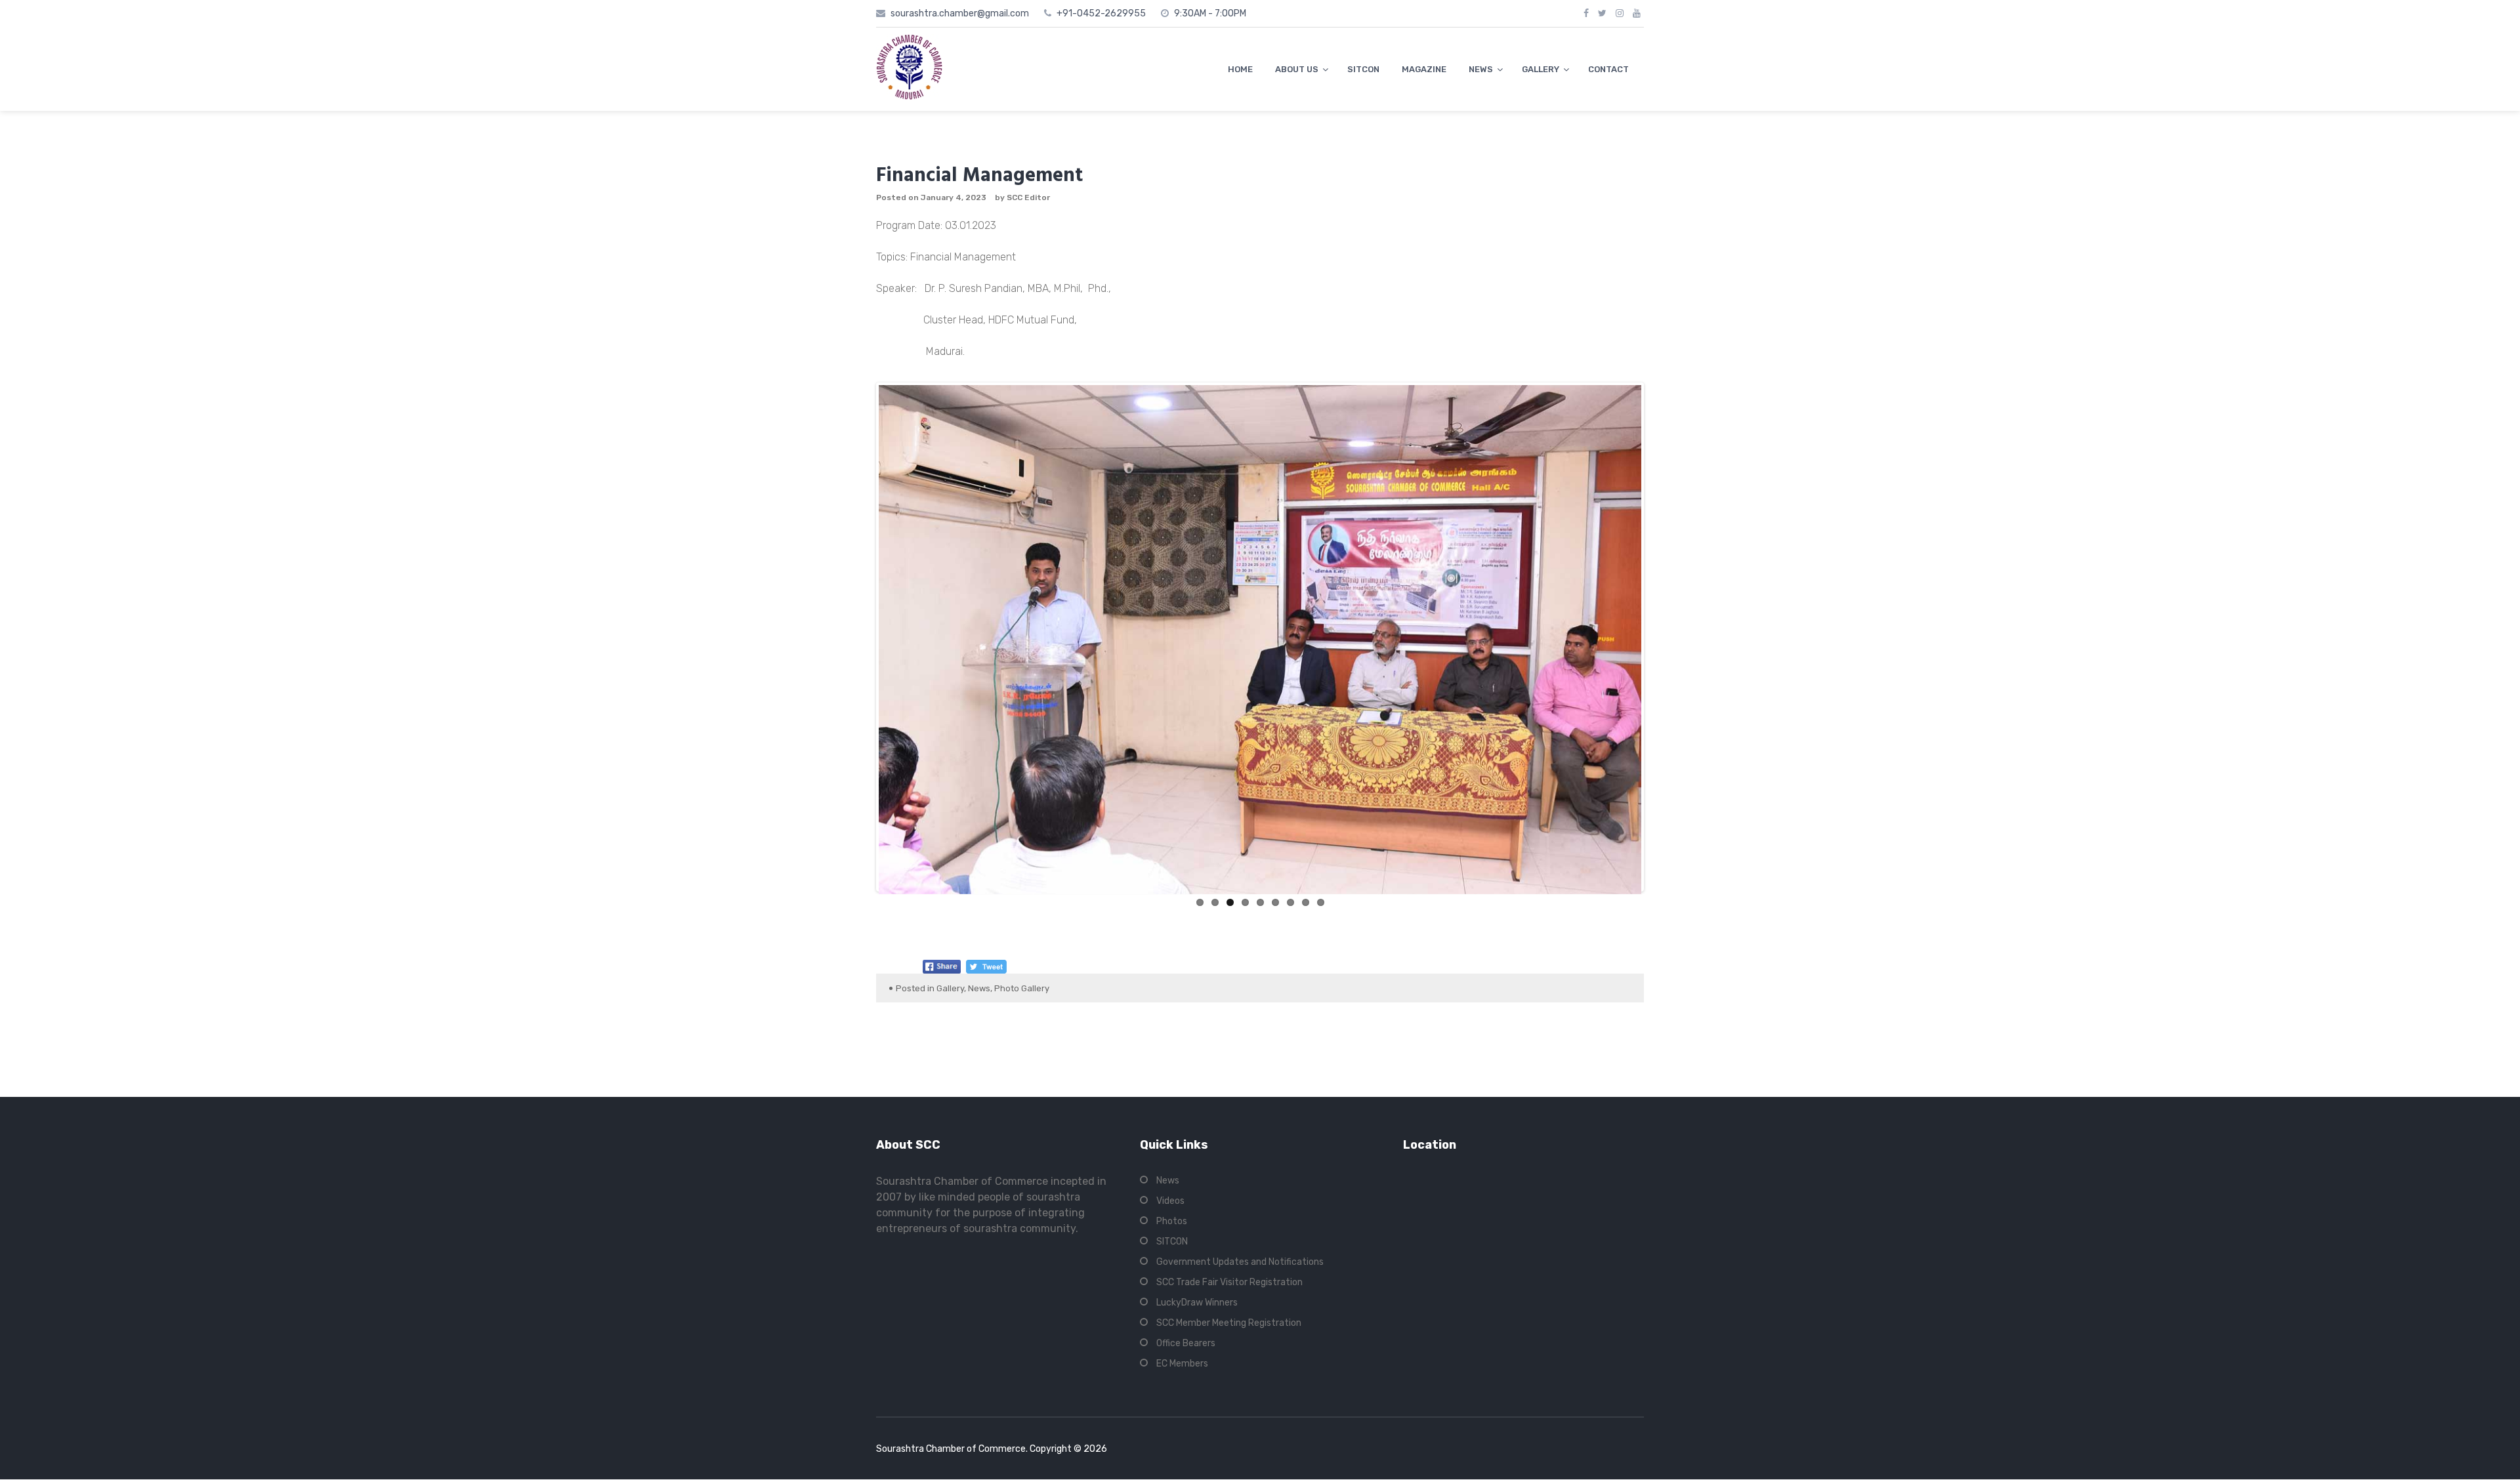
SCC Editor (1028, 197)
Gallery (950, 988)
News (979, 988)
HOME (1240, 69)
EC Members (1182, 1364)
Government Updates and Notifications (1240, 1262)
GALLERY (1541, 69)
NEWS (1481, 69)
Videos (1170, 1201)
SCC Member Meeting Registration (1229, 1323)
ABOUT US (1297, 69)
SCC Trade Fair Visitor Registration (1229, 1282)
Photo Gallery (1022, 988)
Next (1661, 637)
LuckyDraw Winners (1197, 1303)
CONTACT (1608, 69)
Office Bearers (1186, 1343)
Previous (859, 637)
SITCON (1363, 69)
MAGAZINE (1424, 69)
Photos (1172, 1221)
